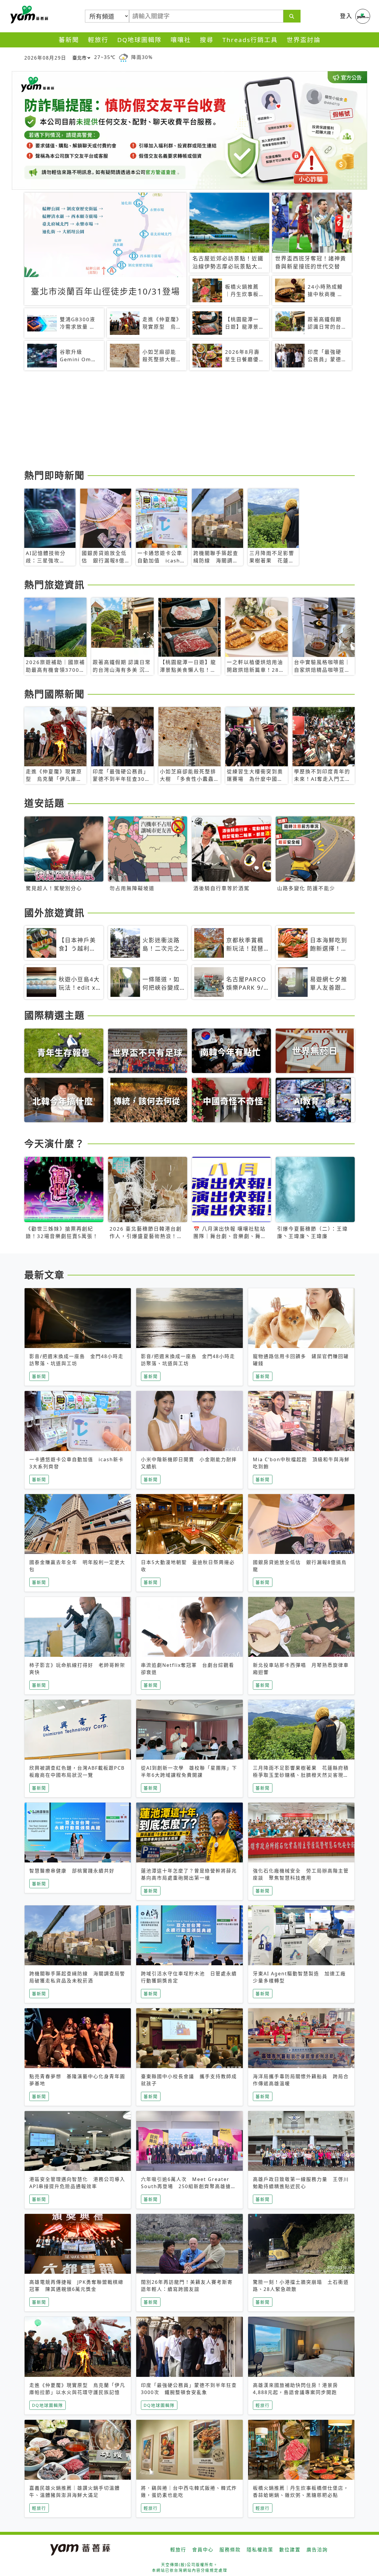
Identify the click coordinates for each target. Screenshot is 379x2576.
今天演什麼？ (54, 1143)
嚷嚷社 (181, 40)
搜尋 (207, 40)
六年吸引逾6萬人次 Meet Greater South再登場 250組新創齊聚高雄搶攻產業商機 (189, 2186)
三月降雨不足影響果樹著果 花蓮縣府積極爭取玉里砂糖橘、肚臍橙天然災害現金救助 (301, 1775)
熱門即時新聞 (54, 475)
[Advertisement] (189, 421)
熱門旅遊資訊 (54, 585)
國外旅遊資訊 (54, 913)
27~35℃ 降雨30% (123, 57)
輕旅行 (98, 40)
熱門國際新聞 (54, 694)
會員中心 (203, 2550)
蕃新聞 (69, 40)
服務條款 (230, 2550)
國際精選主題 (54, 1015)
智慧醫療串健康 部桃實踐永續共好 (72, 1871)
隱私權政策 (260, 2550)
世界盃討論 (304, 40)
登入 (346, 16)
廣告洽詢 (317, 2550)
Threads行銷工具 (250, 40)
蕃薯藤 (28, 15)
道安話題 (44, 803)
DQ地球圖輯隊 (139, 40)
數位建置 (290, 2550)
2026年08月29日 (45, 58)
